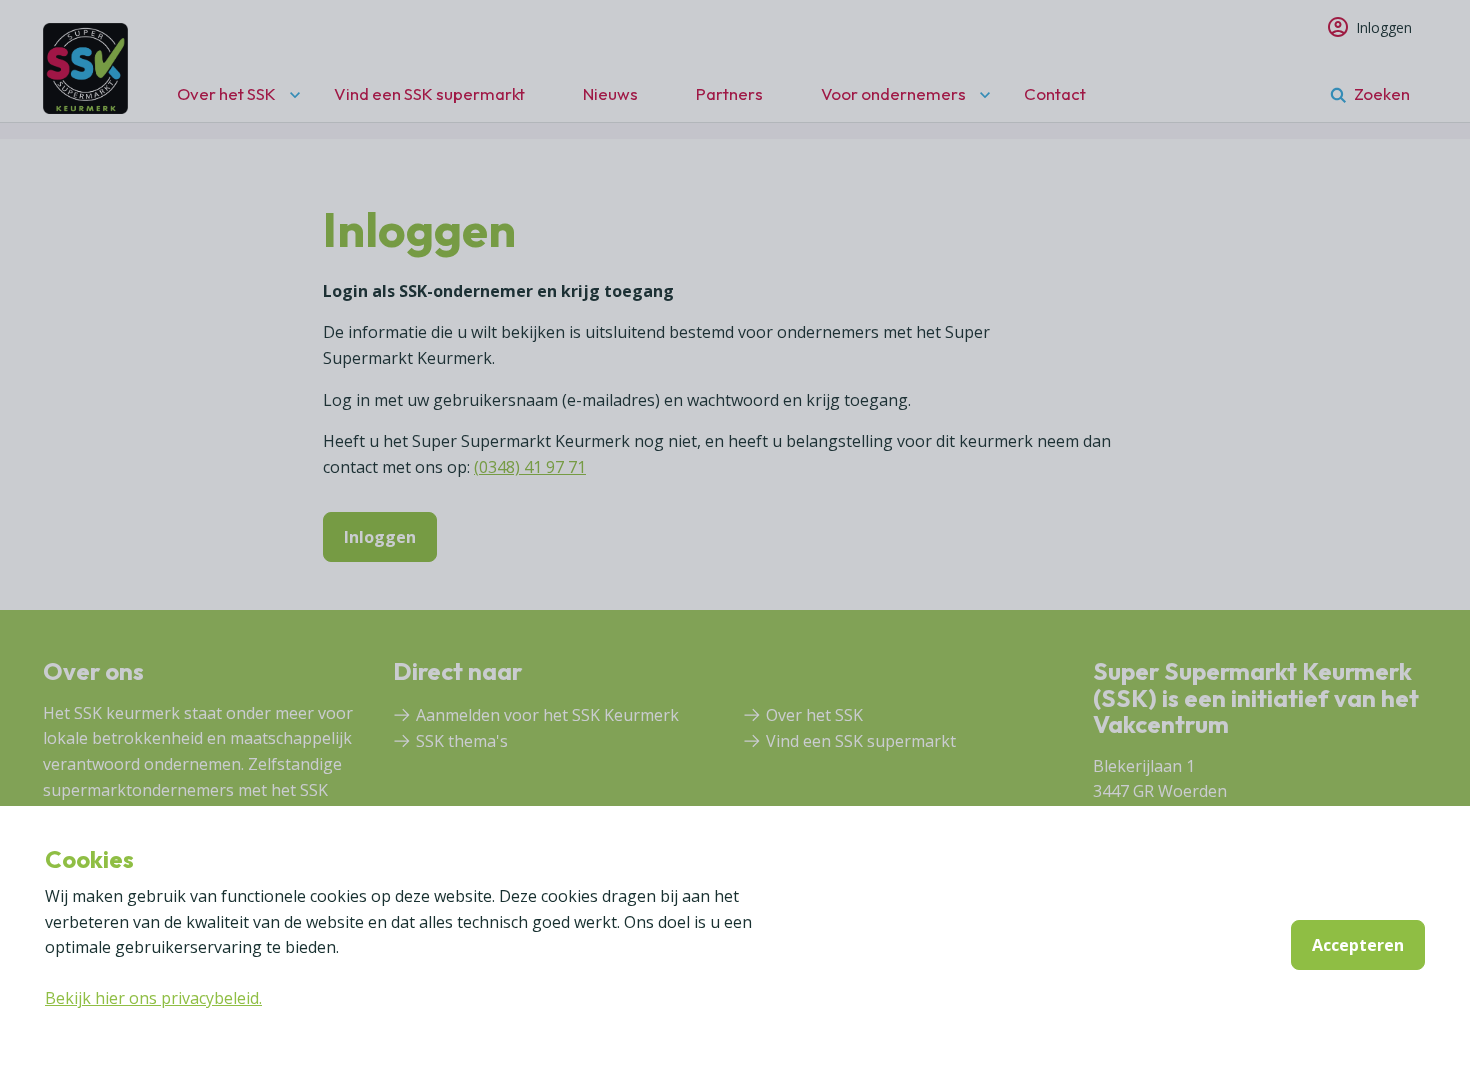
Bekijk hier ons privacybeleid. (153, 998)
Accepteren (1358, 945)
